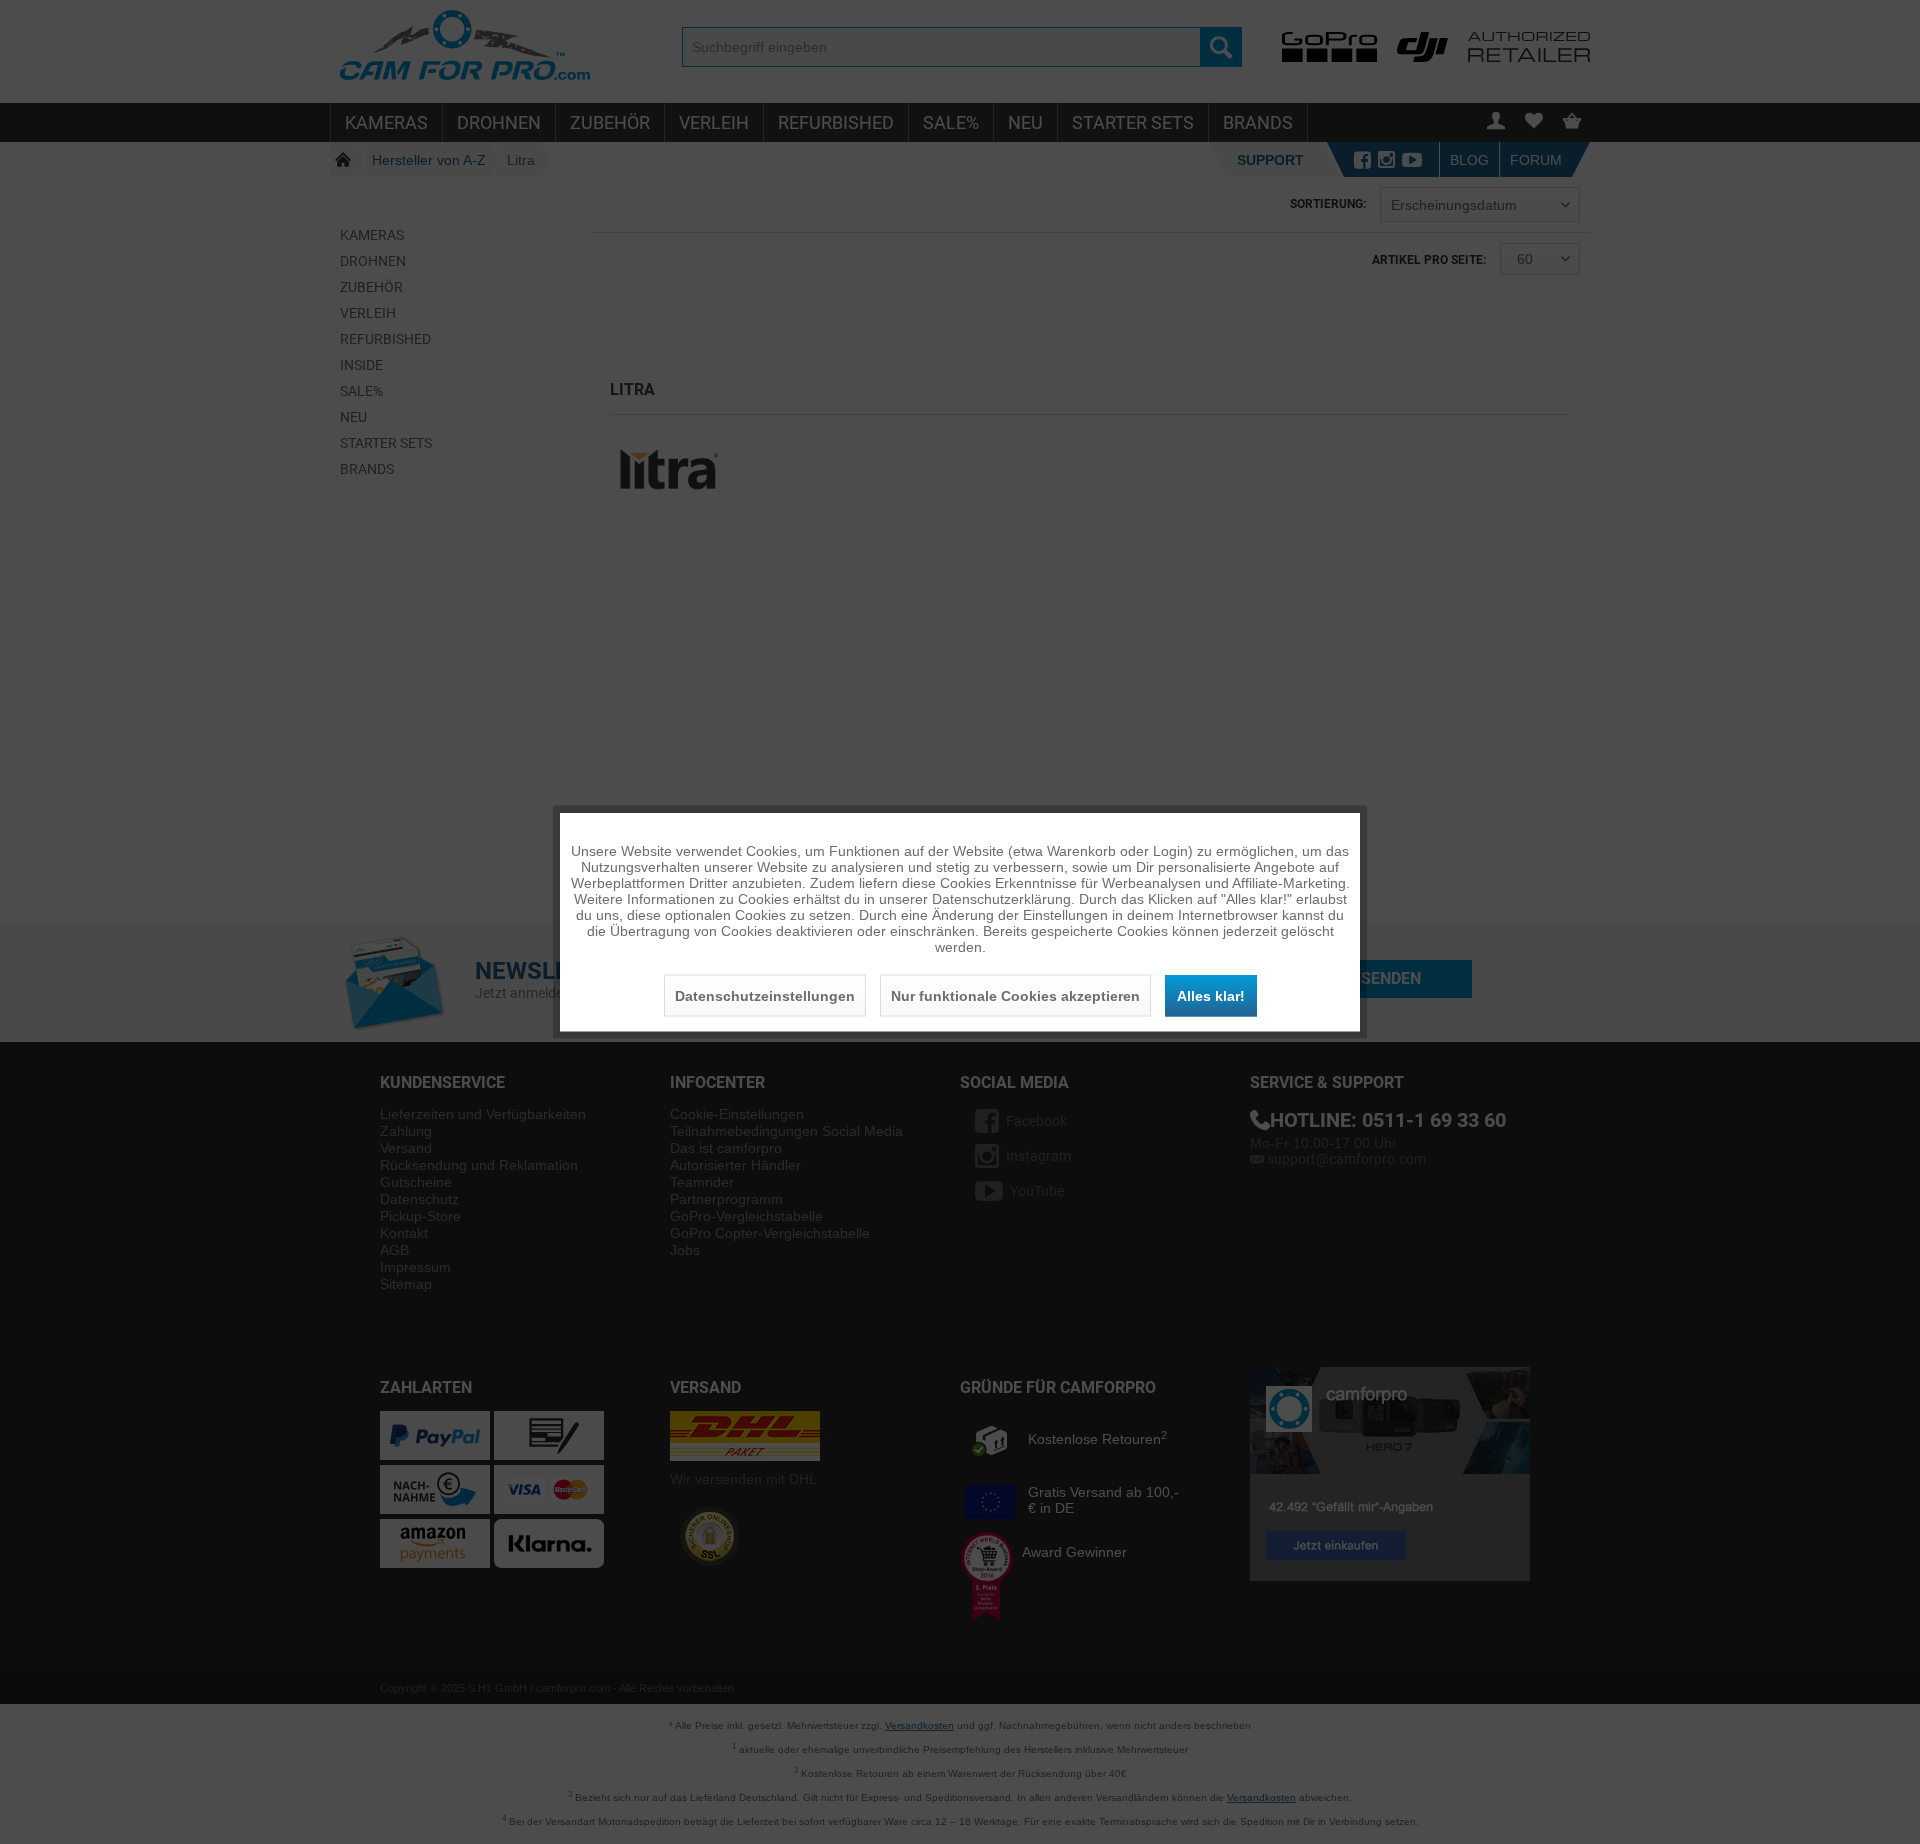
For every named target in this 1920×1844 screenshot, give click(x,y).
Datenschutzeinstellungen (765, 996)
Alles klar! (1211, 996)
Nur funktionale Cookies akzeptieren (1015, 996)
